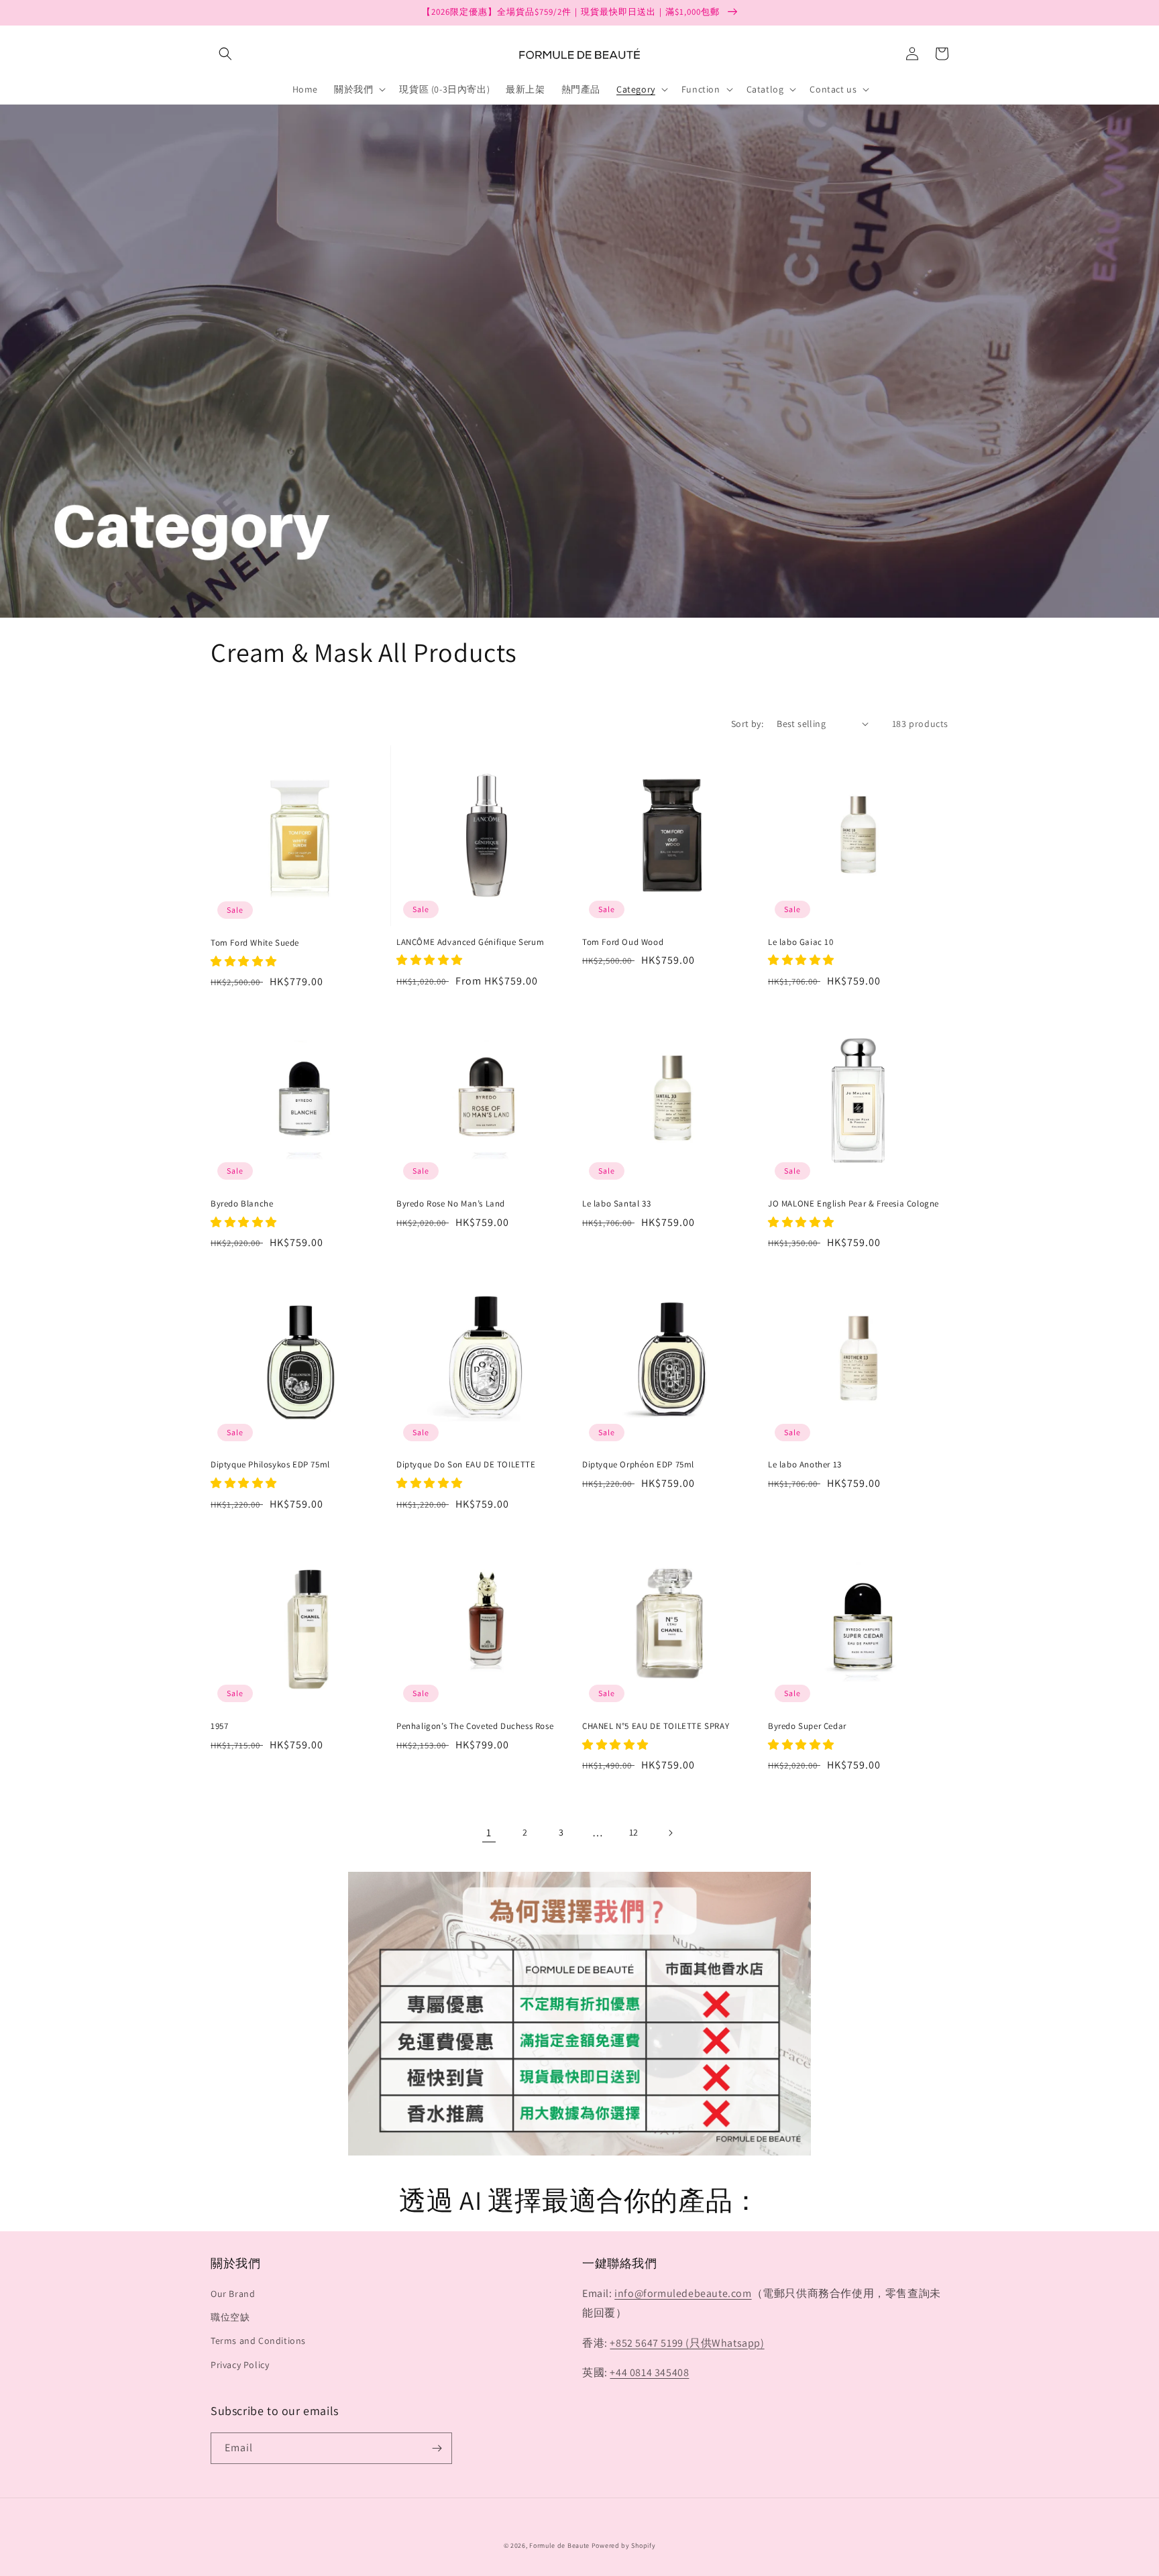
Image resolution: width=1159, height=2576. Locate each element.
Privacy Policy (240, 2365)
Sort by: (747, 724)
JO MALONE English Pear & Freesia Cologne (853, 1204)
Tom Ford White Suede (255, 943)
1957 (219, 1726)
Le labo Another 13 (805, 1465)
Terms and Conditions (258, 2341)
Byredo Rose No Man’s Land (451, 1204)
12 (634, 1832)
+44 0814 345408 (649, 2372)
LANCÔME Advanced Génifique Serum (470, 942)
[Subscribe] (437, 2448)
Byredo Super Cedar (807, 1726)
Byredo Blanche (242, 1204)
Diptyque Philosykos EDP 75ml (270, 1465)
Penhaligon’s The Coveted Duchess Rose (475, 1726)
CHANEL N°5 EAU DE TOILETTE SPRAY (656, 1726)
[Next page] (670, 1833)
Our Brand (233, 2294)
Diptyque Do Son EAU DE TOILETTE (466, 1465)
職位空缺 (230, 2317)
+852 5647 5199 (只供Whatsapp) (687, 2343)
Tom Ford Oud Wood (623, 942)
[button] (225, 54)
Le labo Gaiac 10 (801, 942)
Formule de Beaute (559, 2545)
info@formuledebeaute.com (683, 2293)
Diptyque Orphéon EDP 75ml (638, 1465)
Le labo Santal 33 (616, 1204)
